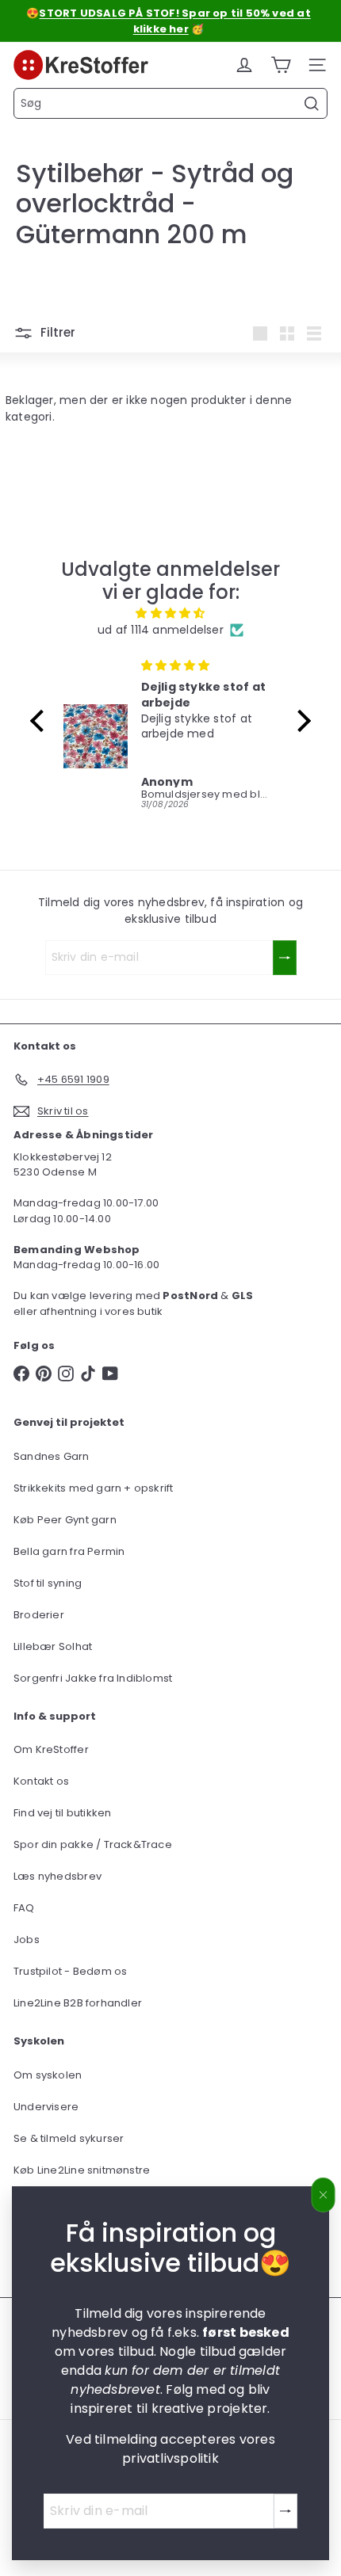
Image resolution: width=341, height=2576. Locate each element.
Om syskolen (48, 2075)
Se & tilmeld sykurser (69, 2138)
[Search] (312, 104)
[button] (41, 721)
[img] (170, 613)
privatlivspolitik (170, 2458)
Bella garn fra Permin (69, 1551)
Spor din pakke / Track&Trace (93, 1844)
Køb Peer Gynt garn (65, 1520)
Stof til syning (48, 1583)
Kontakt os (41, 1781)
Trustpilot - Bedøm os (70, 1971)
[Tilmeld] (285, 2511)
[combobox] (170, 103)
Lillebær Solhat (53, 1646)
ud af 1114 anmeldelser (161, 630)
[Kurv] (281, 65)
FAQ (24, 1908)
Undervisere (46, 2107)
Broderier (39, 1615)
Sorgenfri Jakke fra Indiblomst (93, 1678)
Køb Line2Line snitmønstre (82, 2170)
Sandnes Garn (52, 1456)
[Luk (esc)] (324, 2195)
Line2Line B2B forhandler (78, 2003)
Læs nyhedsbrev (57, 1876)
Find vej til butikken (62, 1813)
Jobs (27, 1940)
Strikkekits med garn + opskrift (94, 1488)
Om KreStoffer (51, 1749)
